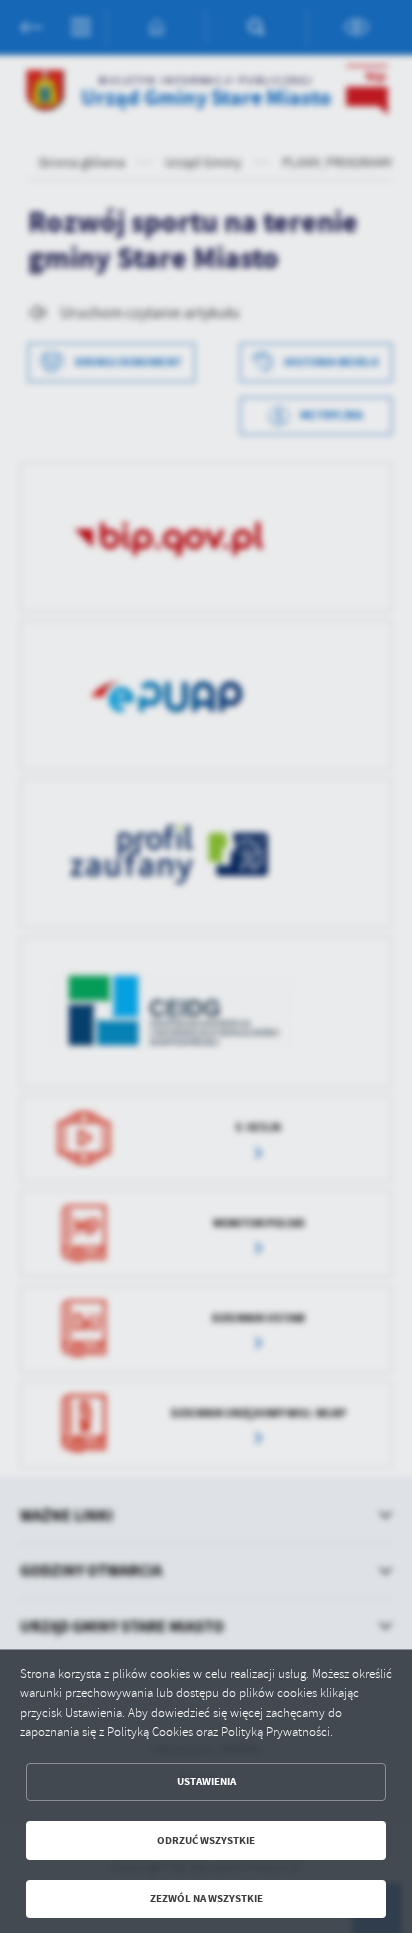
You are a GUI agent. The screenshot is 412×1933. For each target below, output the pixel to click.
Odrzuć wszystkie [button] (206, 1840)
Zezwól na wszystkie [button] (206, 1898)
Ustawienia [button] (206, 1781)
